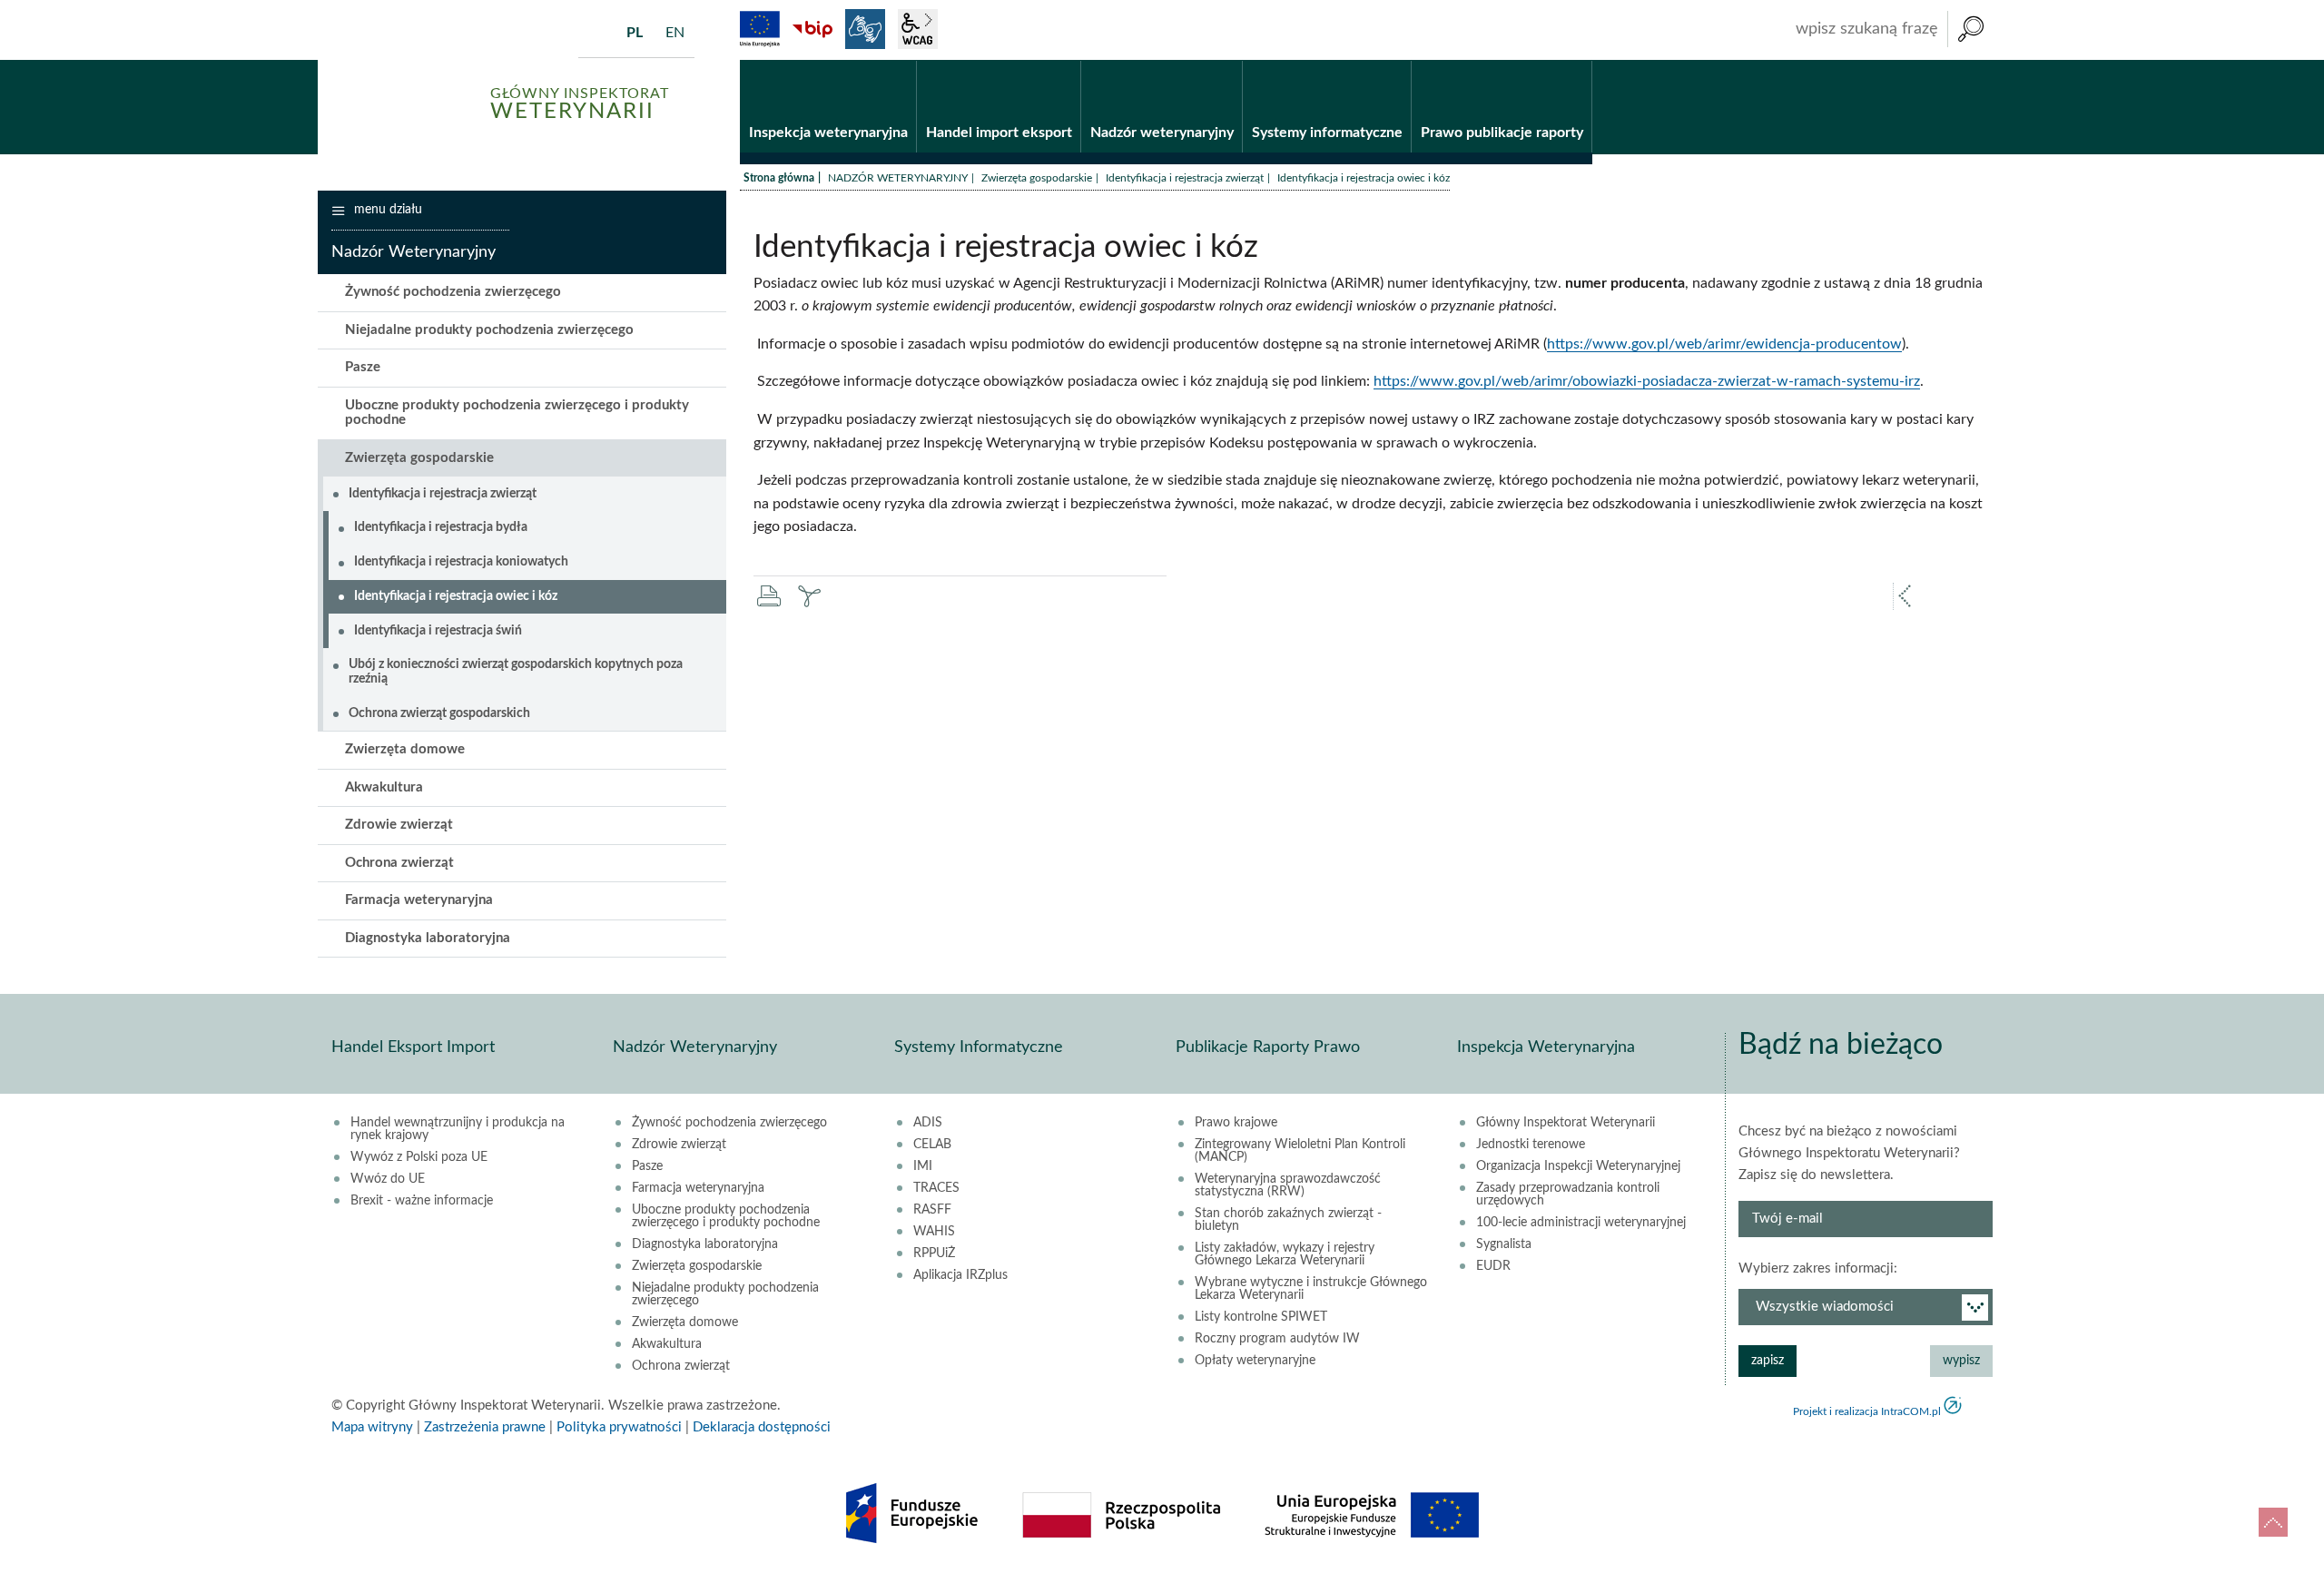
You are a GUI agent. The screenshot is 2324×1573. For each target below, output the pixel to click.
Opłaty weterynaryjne (1255, 1361)
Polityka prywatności (619, 1427)
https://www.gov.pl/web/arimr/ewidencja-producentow (1724, 344)
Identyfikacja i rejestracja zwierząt (1185, 178)
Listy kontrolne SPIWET (1261, 1317)
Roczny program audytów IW (1277, 1339)
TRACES (936, 1188)
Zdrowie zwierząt (399, 825)
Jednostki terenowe (1531, 1145)
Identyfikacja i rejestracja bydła (441, 527)
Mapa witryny (372, 1427)
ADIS (928, 1123)
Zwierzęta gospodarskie (1037, 178)
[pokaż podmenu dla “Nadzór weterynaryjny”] (1229, 61)
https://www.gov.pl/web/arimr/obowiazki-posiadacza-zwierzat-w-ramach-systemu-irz (1647, 381)
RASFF (932, 1210)
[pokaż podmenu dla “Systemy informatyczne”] (1398, 61)
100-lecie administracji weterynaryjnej (1581, 1223)
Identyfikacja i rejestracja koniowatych (461, 562)
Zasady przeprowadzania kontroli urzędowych (1568, 1194)
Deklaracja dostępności (762, 1427)
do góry (2273, 1522)
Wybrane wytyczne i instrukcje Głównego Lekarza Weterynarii (1311, 1289)
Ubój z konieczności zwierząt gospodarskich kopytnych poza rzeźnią (516, 671)
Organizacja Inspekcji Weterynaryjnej (1578, 1166)
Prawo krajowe (1236, 1123)
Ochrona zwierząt (399, 863)
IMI (923, 1166)
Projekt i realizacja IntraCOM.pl (1867, 1411)
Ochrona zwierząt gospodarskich (439, 713)
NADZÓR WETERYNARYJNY (898, 178)
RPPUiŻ (934, 1253)
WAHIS (934, 1232)
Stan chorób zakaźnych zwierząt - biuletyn (1288, 1220)
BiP (812, 29)
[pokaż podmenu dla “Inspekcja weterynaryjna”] (903, 61)
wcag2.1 (918, 29)
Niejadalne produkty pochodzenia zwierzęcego (489, 330)
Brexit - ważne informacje (422, 1201)
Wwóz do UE (388, 1179)
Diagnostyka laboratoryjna (428, 938)
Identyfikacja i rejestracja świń (438, 631)
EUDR (1493, 1266)
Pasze (363, 367)
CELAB (932, 1145)
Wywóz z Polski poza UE (419, 1157)
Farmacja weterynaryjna (419, 900)
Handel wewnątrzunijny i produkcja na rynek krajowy (458, 1129)
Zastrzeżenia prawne (485, 1427)
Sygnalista (1504, 1244)
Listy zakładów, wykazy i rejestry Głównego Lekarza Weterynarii (1285, 1254)
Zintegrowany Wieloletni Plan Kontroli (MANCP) (1300, 1151)
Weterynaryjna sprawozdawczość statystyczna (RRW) (1288, 1185)
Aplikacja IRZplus (960, 1275)
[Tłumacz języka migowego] (865, 29)
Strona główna (779, 178)
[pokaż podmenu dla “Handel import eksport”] (1067, 61)
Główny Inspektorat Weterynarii (1566, 1123)
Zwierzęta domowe (405, 749)
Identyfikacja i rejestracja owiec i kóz (456, 596)
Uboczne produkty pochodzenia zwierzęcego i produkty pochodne (517, 413)
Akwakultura (384, 787)
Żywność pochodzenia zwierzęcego (453, 292)
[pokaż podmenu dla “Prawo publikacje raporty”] (1578, 61)
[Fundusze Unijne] (760, 29)
